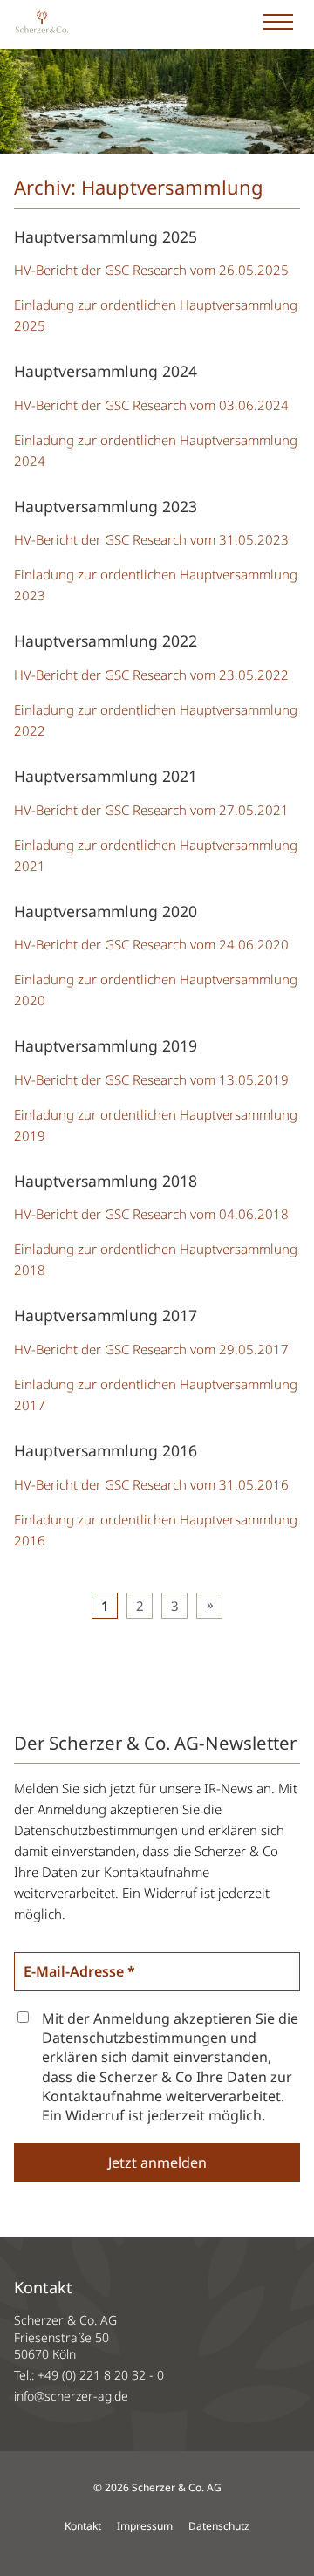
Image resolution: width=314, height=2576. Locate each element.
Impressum (145, 2526)
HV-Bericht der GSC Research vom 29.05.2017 (151, 1349)
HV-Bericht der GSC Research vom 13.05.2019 (151, 1079)
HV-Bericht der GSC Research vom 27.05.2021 (151, 810)
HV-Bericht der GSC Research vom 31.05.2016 (151, 1484)
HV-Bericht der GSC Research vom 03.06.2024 (151, 405)
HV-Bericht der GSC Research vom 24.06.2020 (151, 944)
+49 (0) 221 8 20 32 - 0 (101, 2375)
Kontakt (83, 2526)
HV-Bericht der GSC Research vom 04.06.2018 (151, 1214)
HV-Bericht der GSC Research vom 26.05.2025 (151, 270)
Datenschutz (219, 2526)
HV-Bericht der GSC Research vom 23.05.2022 (151, 675)
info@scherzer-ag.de (71, 2396)
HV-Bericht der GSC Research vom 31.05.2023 (151, 539)
